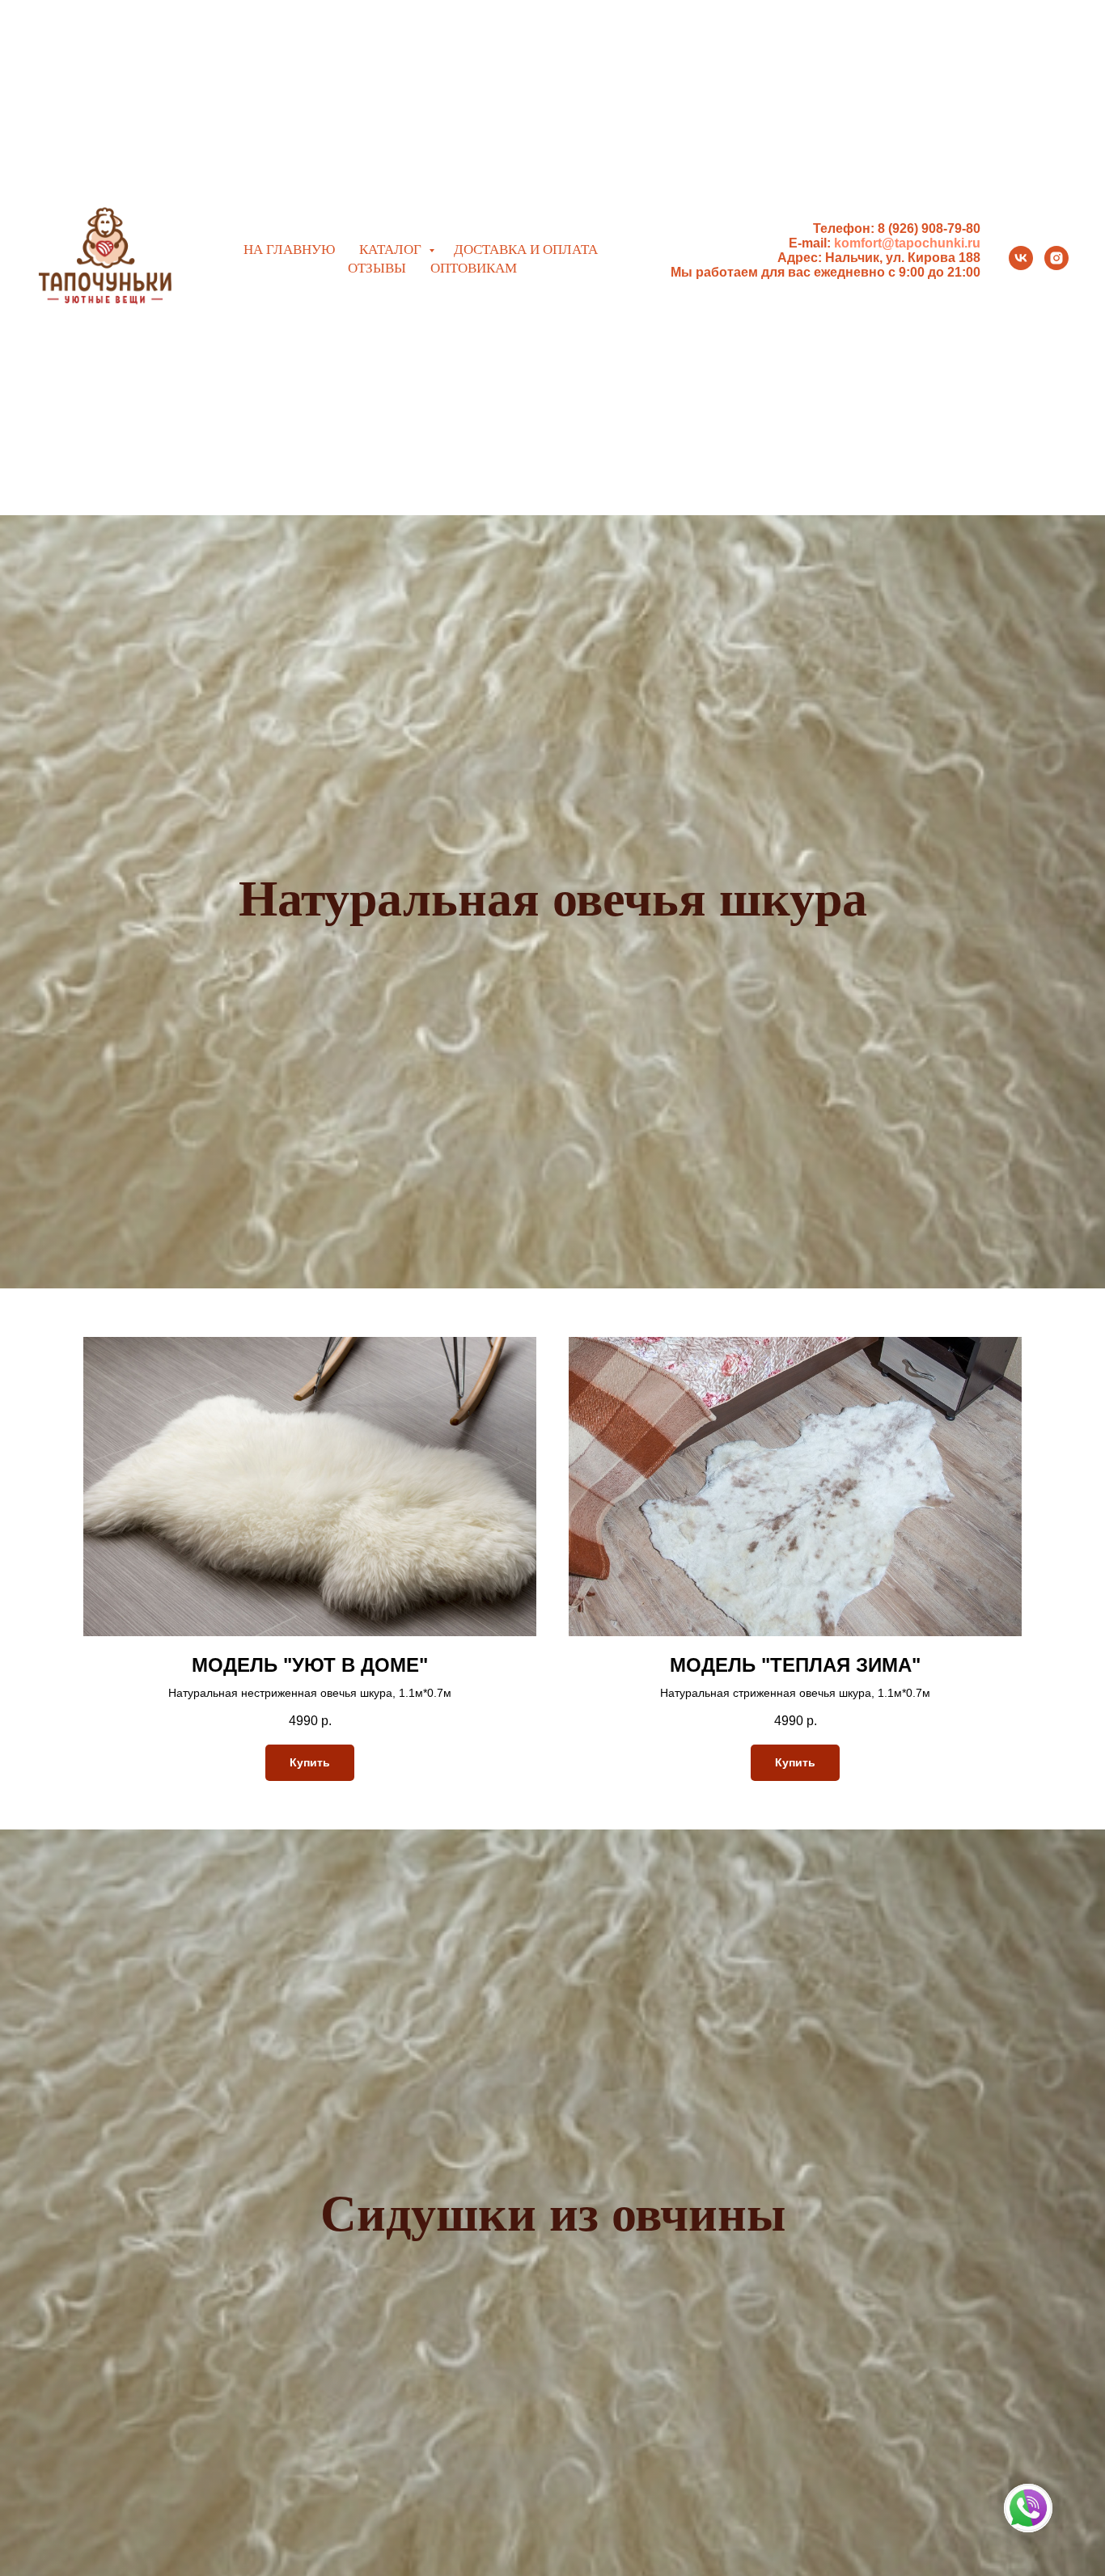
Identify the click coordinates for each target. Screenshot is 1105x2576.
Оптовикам (474, 267)
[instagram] (1056, 258)
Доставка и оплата (526, 249)
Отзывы (377, 267)
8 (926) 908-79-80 (929, 228)
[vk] (1021, 258)
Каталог (392, 249)
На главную (289, 249)
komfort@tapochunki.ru (907, 243)
